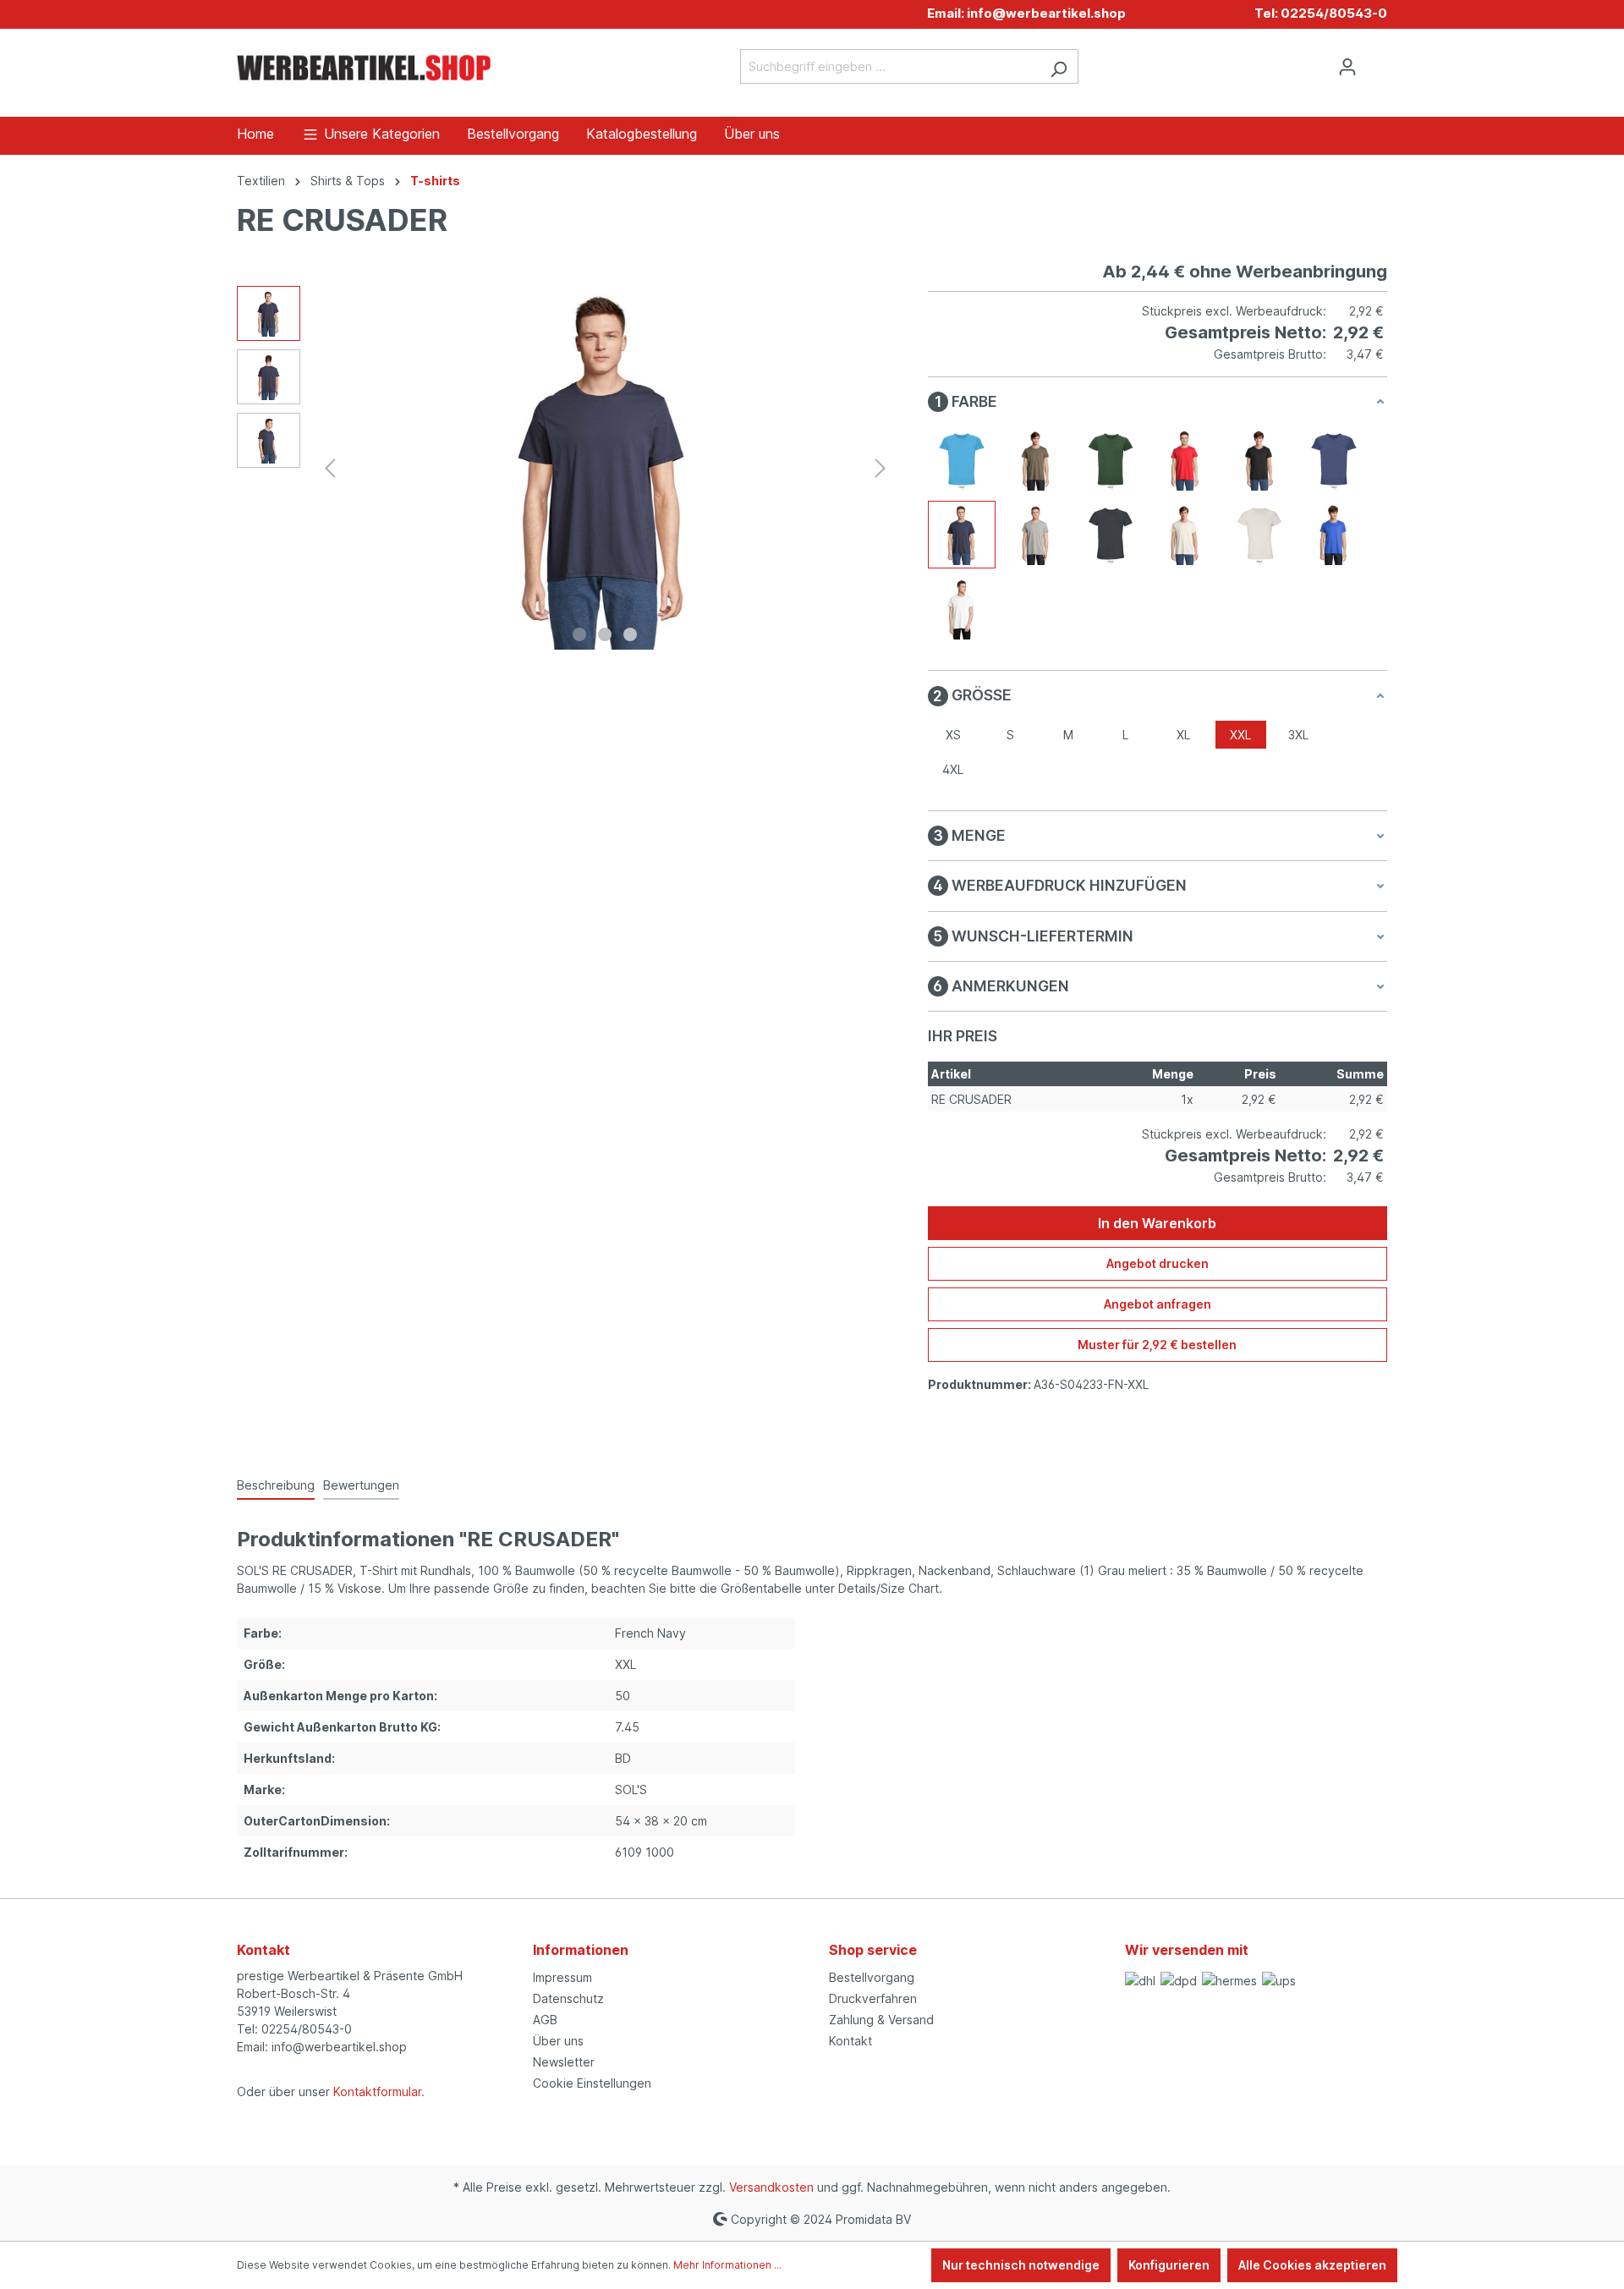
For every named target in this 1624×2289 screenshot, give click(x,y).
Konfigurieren (1169, 2265)
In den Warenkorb (1157, 1223)
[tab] (276, 1486)
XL (1183, 735)
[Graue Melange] (1036, 535)
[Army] (1036, 460)
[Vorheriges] (330, 468)
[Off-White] (1259, 535)
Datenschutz (568, 1998)
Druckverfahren (873, 1998)
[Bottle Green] (1111, 460)
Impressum (562, 1977)
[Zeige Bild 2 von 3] (605, 634)
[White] (962, 609)
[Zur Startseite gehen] (364, 64)
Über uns (558, 2041)
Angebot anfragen (1158, 1304)
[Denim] (1334, 460)
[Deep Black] (1259, 460)
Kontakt (850, 2041)
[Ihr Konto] (1347, 67)
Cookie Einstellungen (592, 2083)
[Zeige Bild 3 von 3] (630, 634)
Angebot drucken (1158, 1263)
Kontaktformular (377, 2091)
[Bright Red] (1185, 460)
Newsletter (564, 2062)
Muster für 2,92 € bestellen (1157, 1345)
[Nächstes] (881, 468)
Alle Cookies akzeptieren (1312, 2265)
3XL (1298, 735)
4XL (953, 769)
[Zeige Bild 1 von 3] (579, 634)
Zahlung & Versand (881, 2020)
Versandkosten (771, 2187)
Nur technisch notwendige (1021, 2265)
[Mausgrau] (1111, 535)
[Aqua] (962, 460)
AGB (545, 2020)
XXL (1240, 735)
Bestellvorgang (872, 1977)
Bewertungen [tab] (361, 1485)
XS (953, 735)
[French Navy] (962, 535)
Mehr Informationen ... (727, 2265)
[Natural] (1185, 535)
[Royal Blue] (1334, 535)
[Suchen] (1059, 66)
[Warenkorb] (1377, 61)
